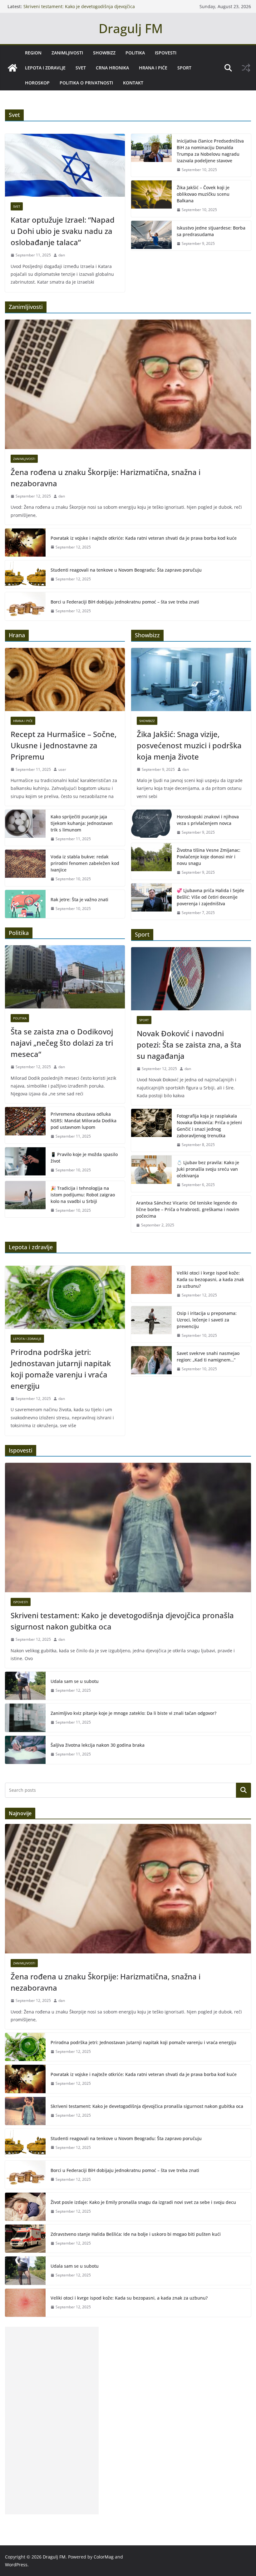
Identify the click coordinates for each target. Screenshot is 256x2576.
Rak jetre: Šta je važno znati (79, 899)
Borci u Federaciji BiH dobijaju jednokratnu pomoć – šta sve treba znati (125, 602)
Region (33, 53)
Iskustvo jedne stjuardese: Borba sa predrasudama (211, 231)
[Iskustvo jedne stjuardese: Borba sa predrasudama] (151, 236)
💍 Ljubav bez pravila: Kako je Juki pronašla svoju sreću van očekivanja (208, 1169)
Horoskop (37, 83)
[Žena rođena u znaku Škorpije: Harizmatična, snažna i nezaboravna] (128, 384)
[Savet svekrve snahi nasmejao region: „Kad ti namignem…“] (151, 1361)
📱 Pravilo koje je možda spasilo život (84, 1158)
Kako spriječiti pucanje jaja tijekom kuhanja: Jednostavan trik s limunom (82, 823)
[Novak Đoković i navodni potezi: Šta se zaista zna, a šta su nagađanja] (191, 979)
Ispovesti (166, 53)
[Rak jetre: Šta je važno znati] (25, 904)
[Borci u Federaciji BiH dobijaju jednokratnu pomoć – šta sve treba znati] (25, 606)
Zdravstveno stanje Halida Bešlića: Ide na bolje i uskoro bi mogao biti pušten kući (136, 2234)
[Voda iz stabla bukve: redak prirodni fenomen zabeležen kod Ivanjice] (25, 868)
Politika (135, 53)
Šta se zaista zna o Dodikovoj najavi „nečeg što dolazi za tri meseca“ (62, 1043)
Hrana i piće (153, 68)
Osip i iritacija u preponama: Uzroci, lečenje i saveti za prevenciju (207, 1320)
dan (62, 255)
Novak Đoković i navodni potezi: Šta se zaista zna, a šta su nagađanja (189, 1045)
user (62, 769)
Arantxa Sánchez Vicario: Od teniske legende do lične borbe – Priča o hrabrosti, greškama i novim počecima (188, 1209)
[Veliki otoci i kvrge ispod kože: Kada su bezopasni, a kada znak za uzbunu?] (151, 1284)
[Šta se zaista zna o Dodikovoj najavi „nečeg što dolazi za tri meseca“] (65, 977)
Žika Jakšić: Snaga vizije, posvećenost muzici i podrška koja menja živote (189, 745)
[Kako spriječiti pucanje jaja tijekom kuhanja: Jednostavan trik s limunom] (25, 828)
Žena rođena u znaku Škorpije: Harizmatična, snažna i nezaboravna (106, 478)
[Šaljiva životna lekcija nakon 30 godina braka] (25, 1750)
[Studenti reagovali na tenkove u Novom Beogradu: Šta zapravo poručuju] (25, 574)
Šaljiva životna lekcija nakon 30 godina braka (98, 1745)
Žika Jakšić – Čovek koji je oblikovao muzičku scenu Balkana (203, 194)
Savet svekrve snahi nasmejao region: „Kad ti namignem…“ (208, 1356)
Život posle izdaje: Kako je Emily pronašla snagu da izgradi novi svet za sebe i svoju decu (143, 2202)
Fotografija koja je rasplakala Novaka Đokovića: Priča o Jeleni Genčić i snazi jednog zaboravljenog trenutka (209, 1126)
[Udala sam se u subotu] (25, 1686)
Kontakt (133, 83)
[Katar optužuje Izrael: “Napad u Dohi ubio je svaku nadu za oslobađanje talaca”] (65, 165)
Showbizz (104, 53)
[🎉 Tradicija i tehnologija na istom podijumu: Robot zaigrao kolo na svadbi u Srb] (25, 1199)
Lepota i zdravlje (45, 68)
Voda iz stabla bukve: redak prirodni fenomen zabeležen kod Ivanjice (85, 863)
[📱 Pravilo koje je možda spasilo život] (25, 1162)
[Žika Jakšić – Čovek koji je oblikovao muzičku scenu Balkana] (151, 199)
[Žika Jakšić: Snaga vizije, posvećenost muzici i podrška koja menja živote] (191, 679)
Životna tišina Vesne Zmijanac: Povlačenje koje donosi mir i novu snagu (209, 857)
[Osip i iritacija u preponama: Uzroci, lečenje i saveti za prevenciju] (151, 1324)
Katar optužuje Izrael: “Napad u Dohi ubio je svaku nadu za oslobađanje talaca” (63, 231)
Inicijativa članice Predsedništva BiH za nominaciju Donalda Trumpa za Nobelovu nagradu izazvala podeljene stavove (210, 151)
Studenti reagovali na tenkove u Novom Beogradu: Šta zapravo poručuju (126, 570)
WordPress (16, 2565)
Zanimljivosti (67, 53)
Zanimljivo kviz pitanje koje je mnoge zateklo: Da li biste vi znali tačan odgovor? (133, 1713)
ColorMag (104, 2557)
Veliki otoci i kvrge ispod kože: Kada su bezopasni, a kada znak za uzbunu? (210, 1279)
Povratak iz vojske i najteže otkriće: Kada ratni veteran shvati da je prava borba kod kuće (144, 538)
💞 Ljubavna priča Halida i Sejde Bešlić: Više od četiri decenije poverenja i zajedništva (210, 897)
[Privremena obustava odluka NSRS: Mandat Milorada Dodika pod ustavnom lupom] (25, 1125)
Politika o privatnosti (86, 83)
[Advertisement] (52, 2421)
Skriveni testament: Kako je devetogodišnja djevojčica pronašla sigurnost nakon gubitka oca (79, 10)
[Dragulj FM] (12, 68)
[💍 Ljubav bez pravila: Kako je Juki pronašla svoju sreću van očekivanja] (151, 1174)
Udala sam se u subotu (75, 1681)
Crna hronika (112, 68)
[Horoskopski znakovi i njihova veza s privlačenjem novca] (151, 825)
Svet (81, 68)
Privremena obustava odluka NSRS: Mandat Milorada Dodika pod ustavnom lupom (84, 1121)
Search (244, 1790)
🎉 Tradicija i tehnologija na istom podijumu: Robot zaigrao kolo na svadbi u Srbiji (83, 1195)
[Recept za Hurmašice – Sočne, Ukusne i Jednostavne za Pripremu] (65, 679)
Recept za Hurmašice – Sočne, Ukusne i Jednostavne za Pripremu (64, 745)
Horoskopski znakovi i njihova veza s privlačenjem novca (208, 820)
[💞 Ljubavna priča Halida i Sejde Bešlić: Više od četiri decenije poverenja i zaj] (151, 902)
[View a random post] (246, 68)
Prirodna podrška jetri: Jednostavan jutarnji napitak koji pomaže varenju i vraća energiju (61, 1369)
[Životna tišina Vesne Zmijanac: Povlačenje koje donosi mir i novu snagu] (151, 861)
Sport (184, 68)
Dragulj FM (131, 28)
